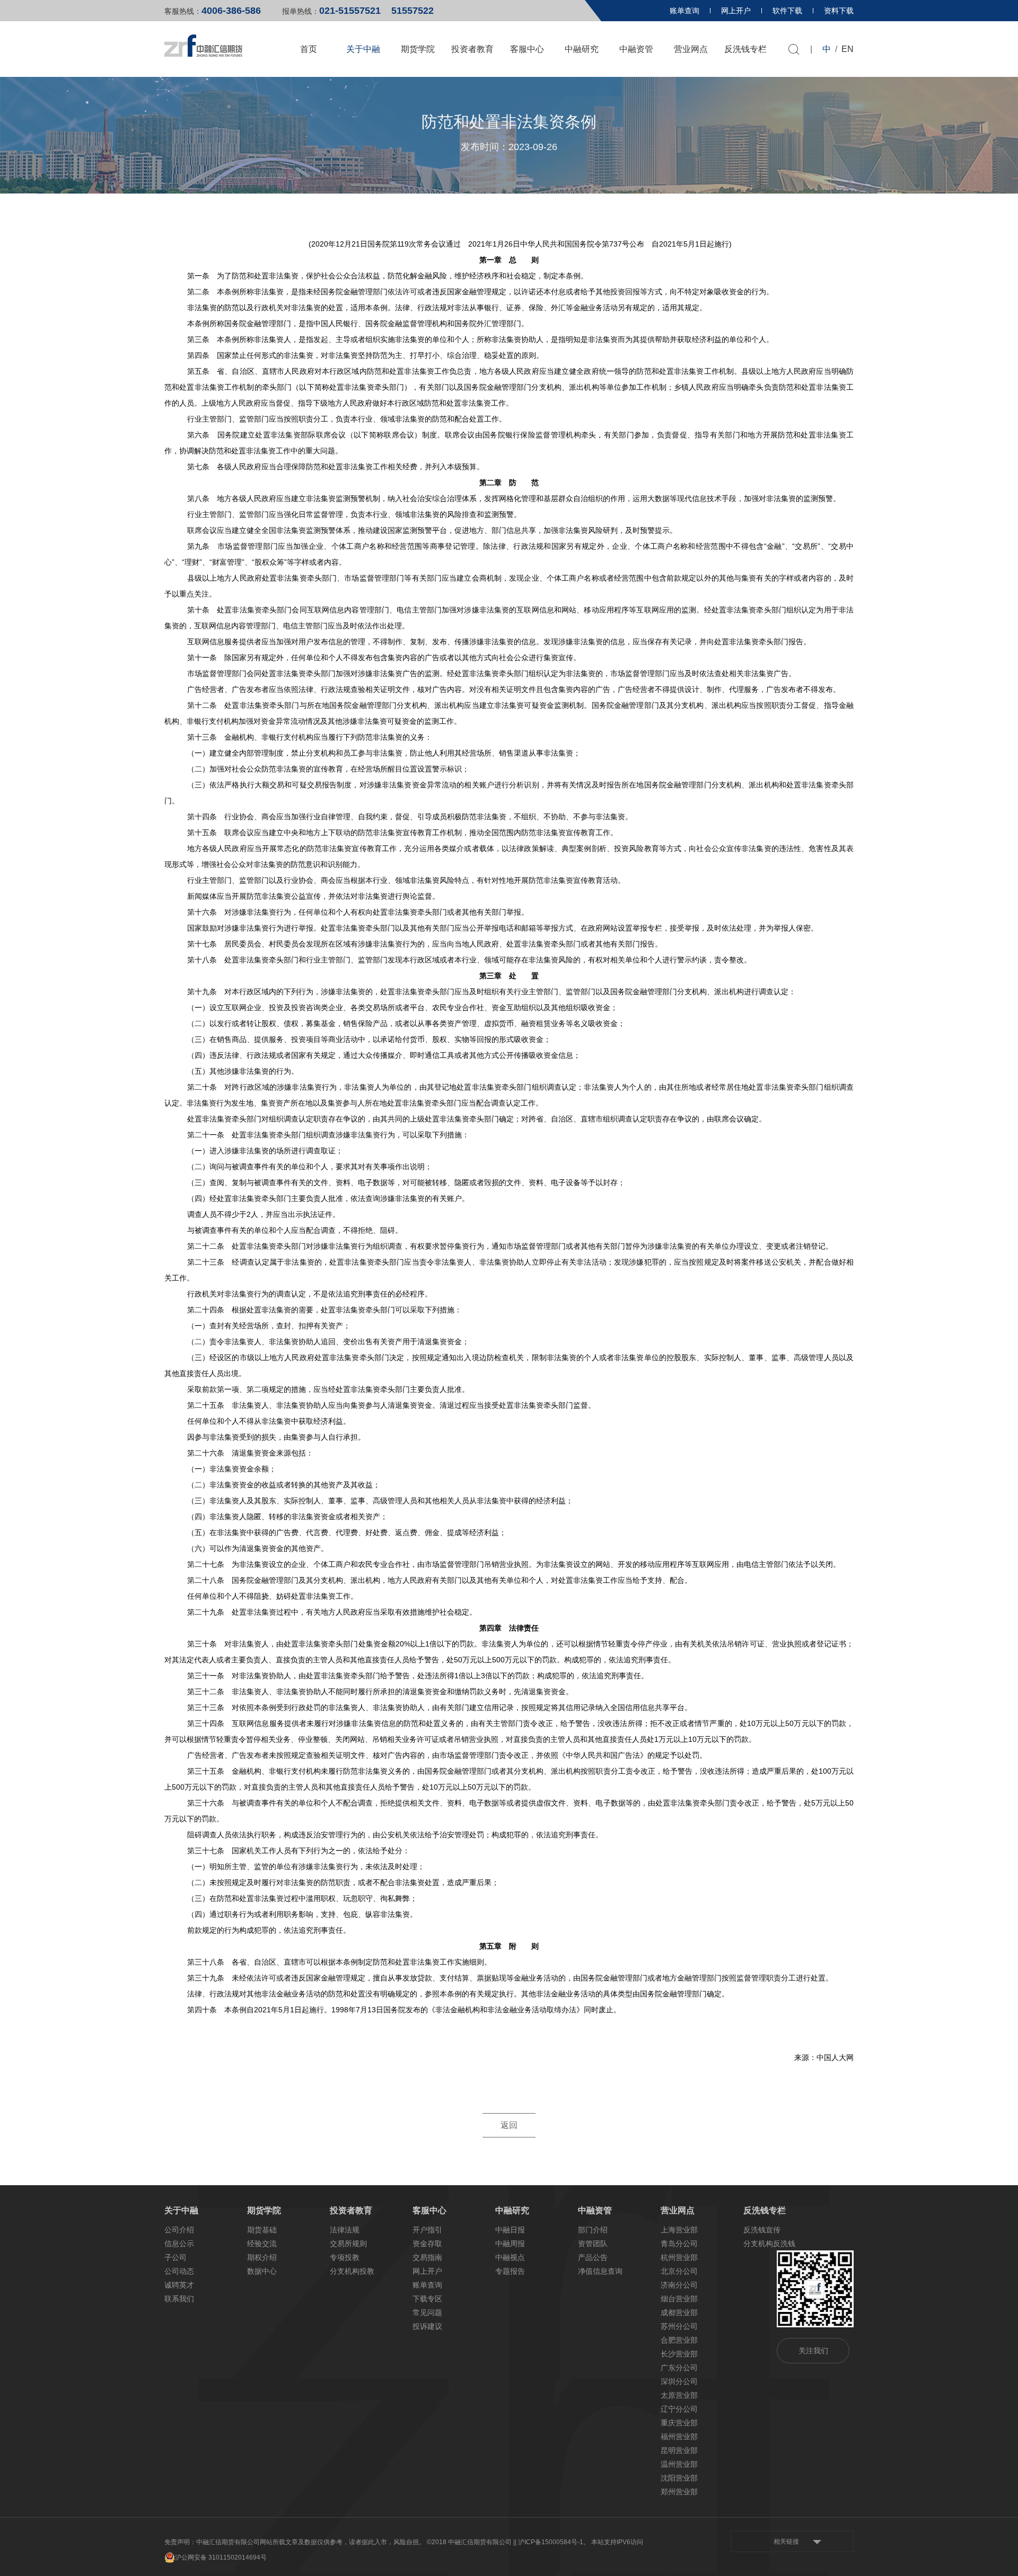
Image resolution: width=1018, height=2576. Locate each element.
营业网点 (691, 49)
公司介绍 (179, 2230)
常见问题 (427, 2312)
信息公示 (179, 2244)
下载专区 (427, 2299)
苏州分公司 (679, 2326)
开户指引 (427, 2230)
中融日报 (510, 2230)
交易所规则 (348, 2244)
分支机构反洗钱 (769, 2244)
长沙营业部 (679, 2354)
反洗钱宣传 (762, 2230)
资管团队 (593, 2244)
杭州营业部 (679, 2257)
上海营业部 (679, 2230)
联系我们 (179, 2299)
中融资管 (636, 49)
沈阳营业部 (679, 2478)
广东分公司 (679, 2368)
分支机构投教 (352, 2271)
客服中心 (527, 49)
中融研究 (582, 49)
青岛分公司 (679, 2244)
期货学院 (418, 49)
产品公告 (593, 2257)
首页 (309, 49)
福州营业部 (679, 2437)
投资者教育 (472, 49)
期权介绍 (262, 2257)
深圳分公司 (679, 2381)
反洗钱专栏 (745, 49)
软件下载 (787, 11)
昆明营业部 (679, 2450)
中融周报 (510, 2244)
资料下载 (839, 11)
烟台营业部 (679, 2299)
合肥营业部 (679, 2340)
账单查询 (684, 11)
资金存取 (427, 2244)
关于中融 (363, 49)
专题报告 (510, 2271)
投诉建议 (427, 2326)
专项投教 (345, 2257)
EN (848, 49)
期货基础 (262, 2230)
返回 (509, 2125)
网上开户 (736, 11)
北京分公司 (679, 2271)
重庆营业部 (679, 2423)
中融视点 (510, 2257)
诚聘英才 (179, 2285)
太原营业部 (679, 2395)
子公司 (175, 2257)
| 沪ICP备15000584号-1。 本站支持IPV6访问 (579, 2542)
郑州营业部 (679, 2492)
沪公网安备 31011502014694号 (221, 2557)
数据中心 (262, 2271)
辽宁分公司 (679, 2409)
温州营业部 (679, 2464)
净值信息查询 (600, 2271)
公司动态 (179, 2271)
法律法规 (345, 2230)
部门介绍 (593, 2230)
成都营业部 (679, 2312)
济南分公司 (679, 2285)
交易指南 (427, 2257)
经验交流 (262, 2244)
